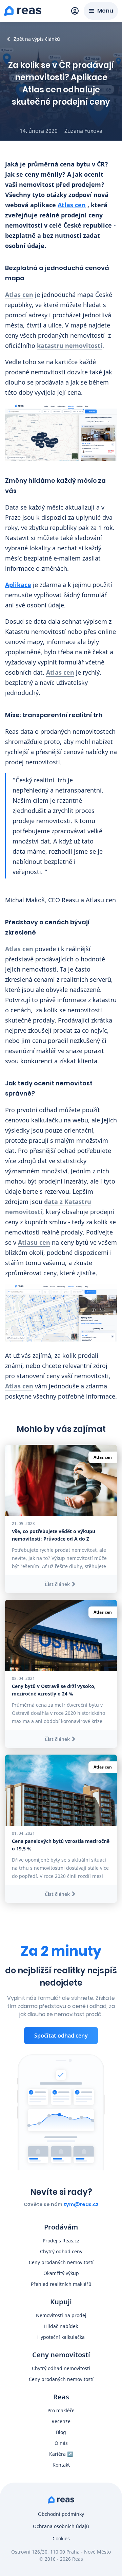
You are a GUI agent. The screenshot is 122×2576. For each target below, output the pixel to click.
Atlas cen (72, 205)
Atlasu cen (34, 1242)
